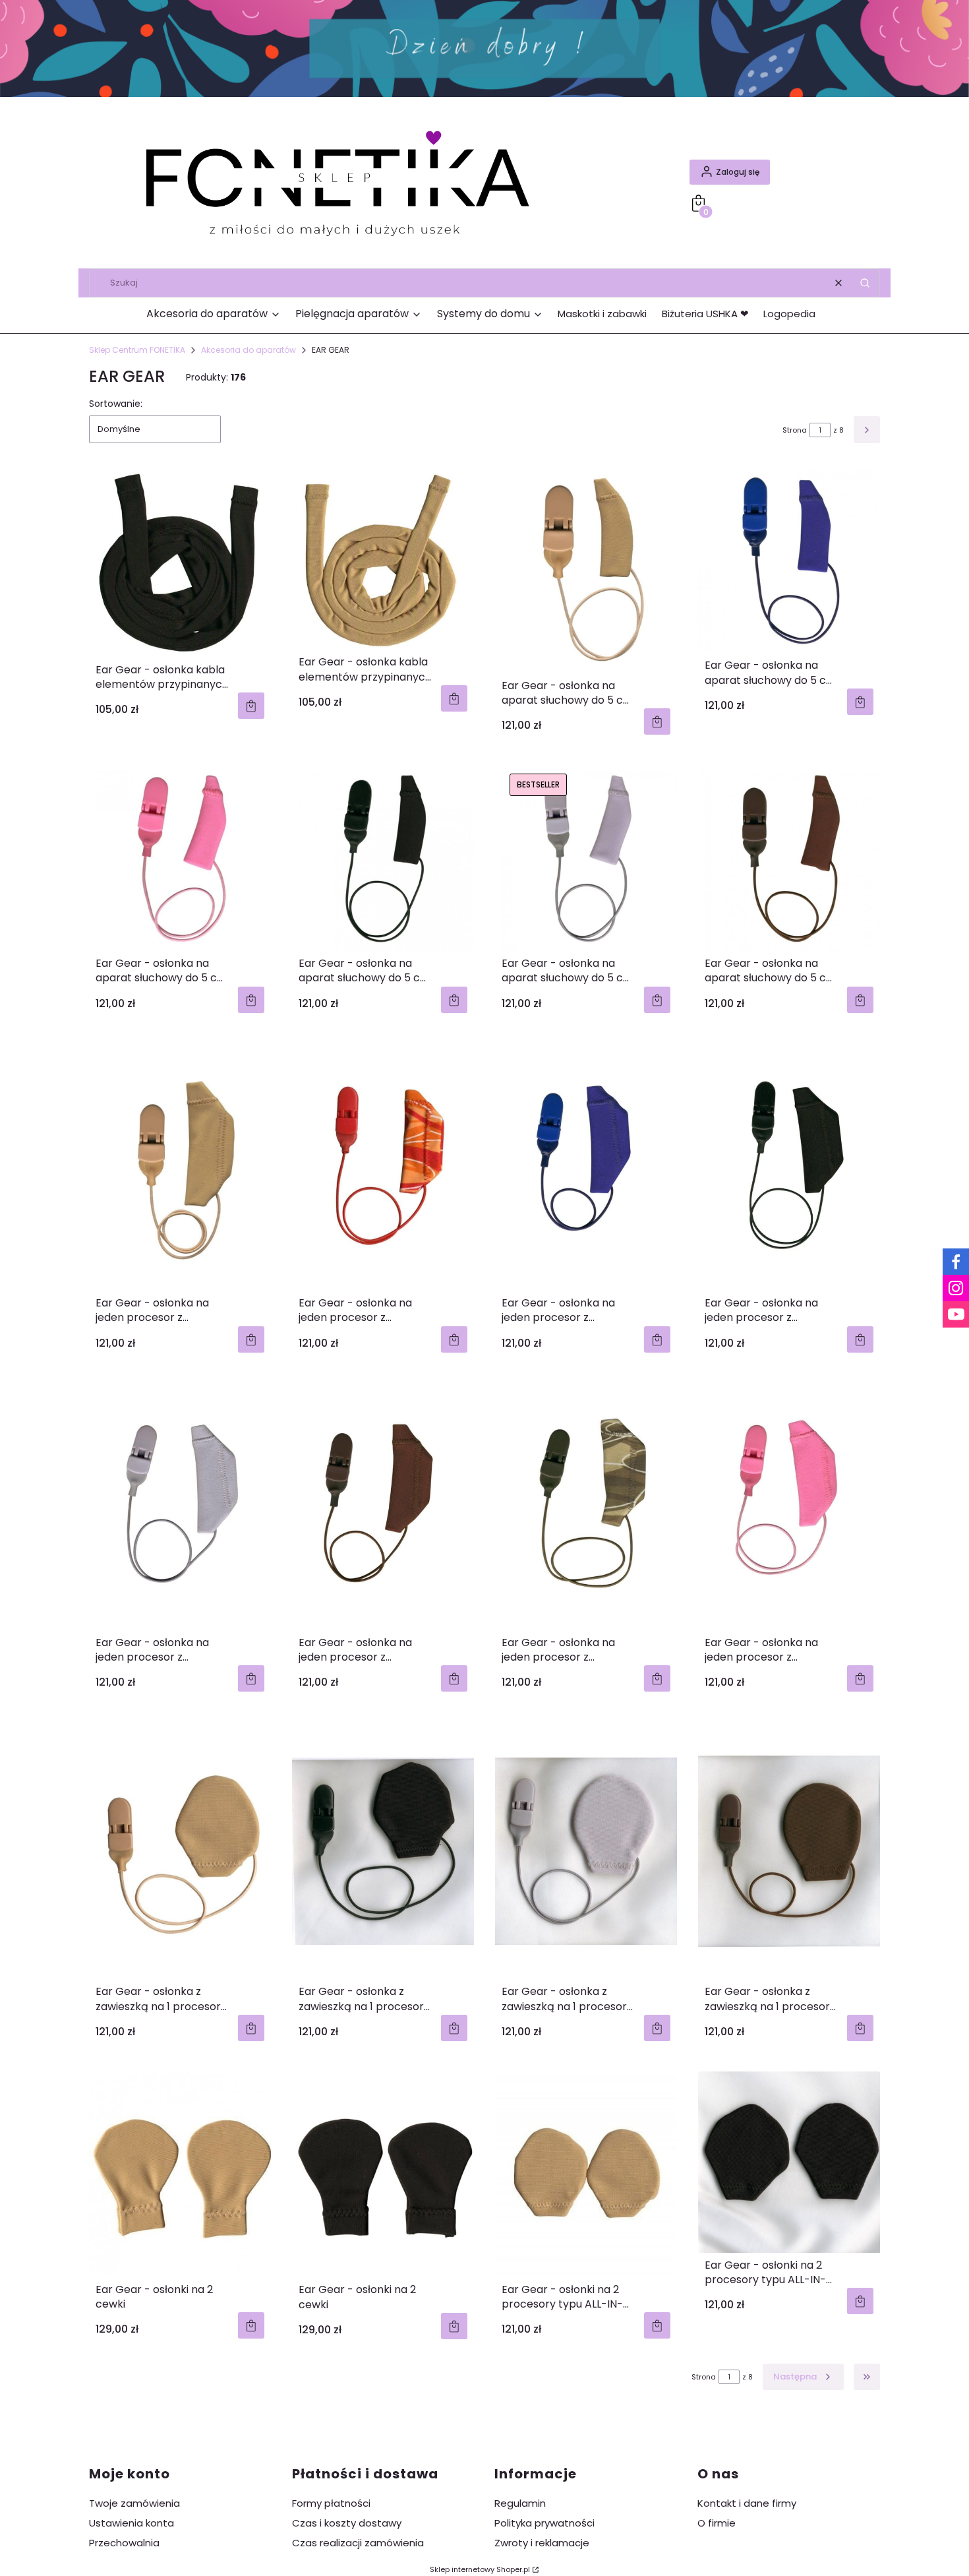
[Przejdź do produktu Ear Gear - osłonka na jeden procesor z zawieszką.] (180, 1167)
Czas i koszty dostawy (347, 2523)
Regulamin (520, 2503)
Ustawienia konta (132, 2523)
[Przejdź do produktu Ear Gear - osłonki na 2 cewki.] (180, 2174)
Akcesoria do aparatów (249, 350)
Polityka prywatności (544, 2523)
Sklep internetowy (480, 2569)
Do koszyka (251, 706)
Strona (795, 430)
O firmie (717, 2523)
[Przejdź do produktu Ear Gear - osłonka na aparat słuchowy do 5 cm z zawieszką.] (586, 570)
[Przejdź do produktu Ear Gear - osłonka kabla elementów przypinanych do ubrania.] (180, 563)
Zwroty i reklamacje (542, 2543)
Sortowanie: (116, 404)
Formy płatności (331, 2503)
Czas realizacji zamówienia (358, 2543)
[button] (865, 283)
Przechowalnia (124, 2543)
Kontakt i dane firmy (747, 2503)
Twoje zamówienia (134, 2503)
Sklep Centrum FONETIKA (137, 350)
